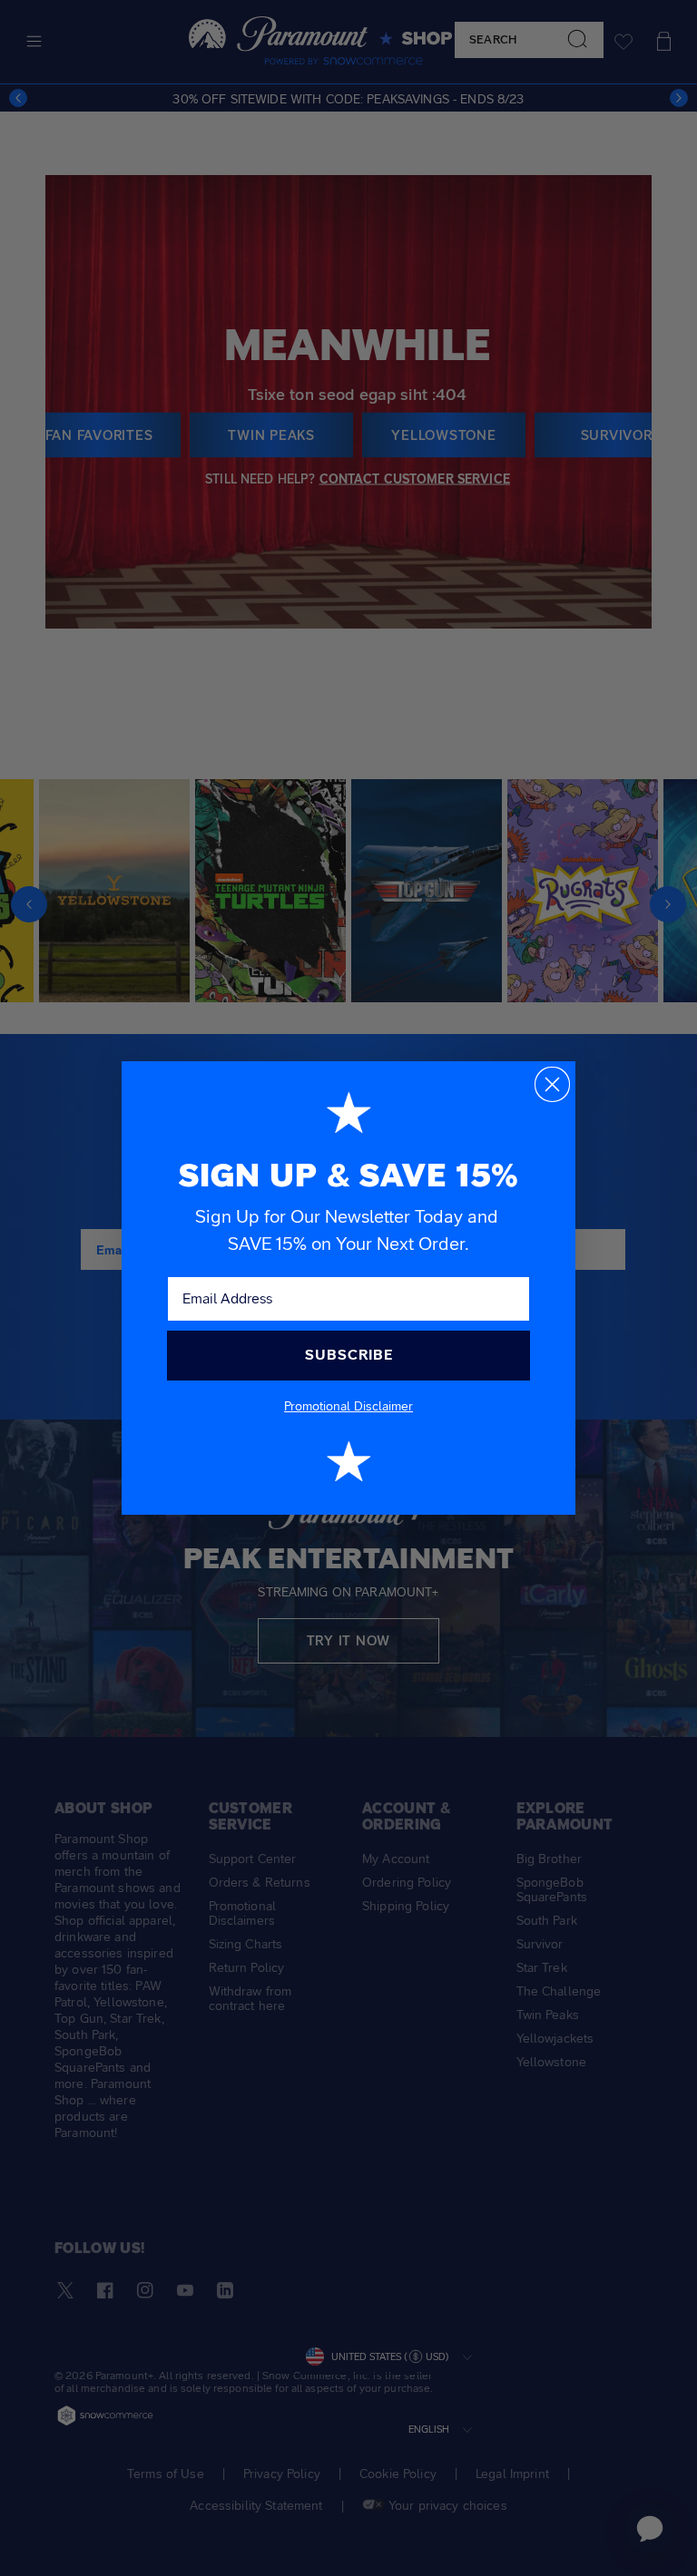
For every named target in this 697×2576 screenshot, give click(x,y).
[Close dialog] (552, 1084)
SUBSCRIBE (349, 1355)
